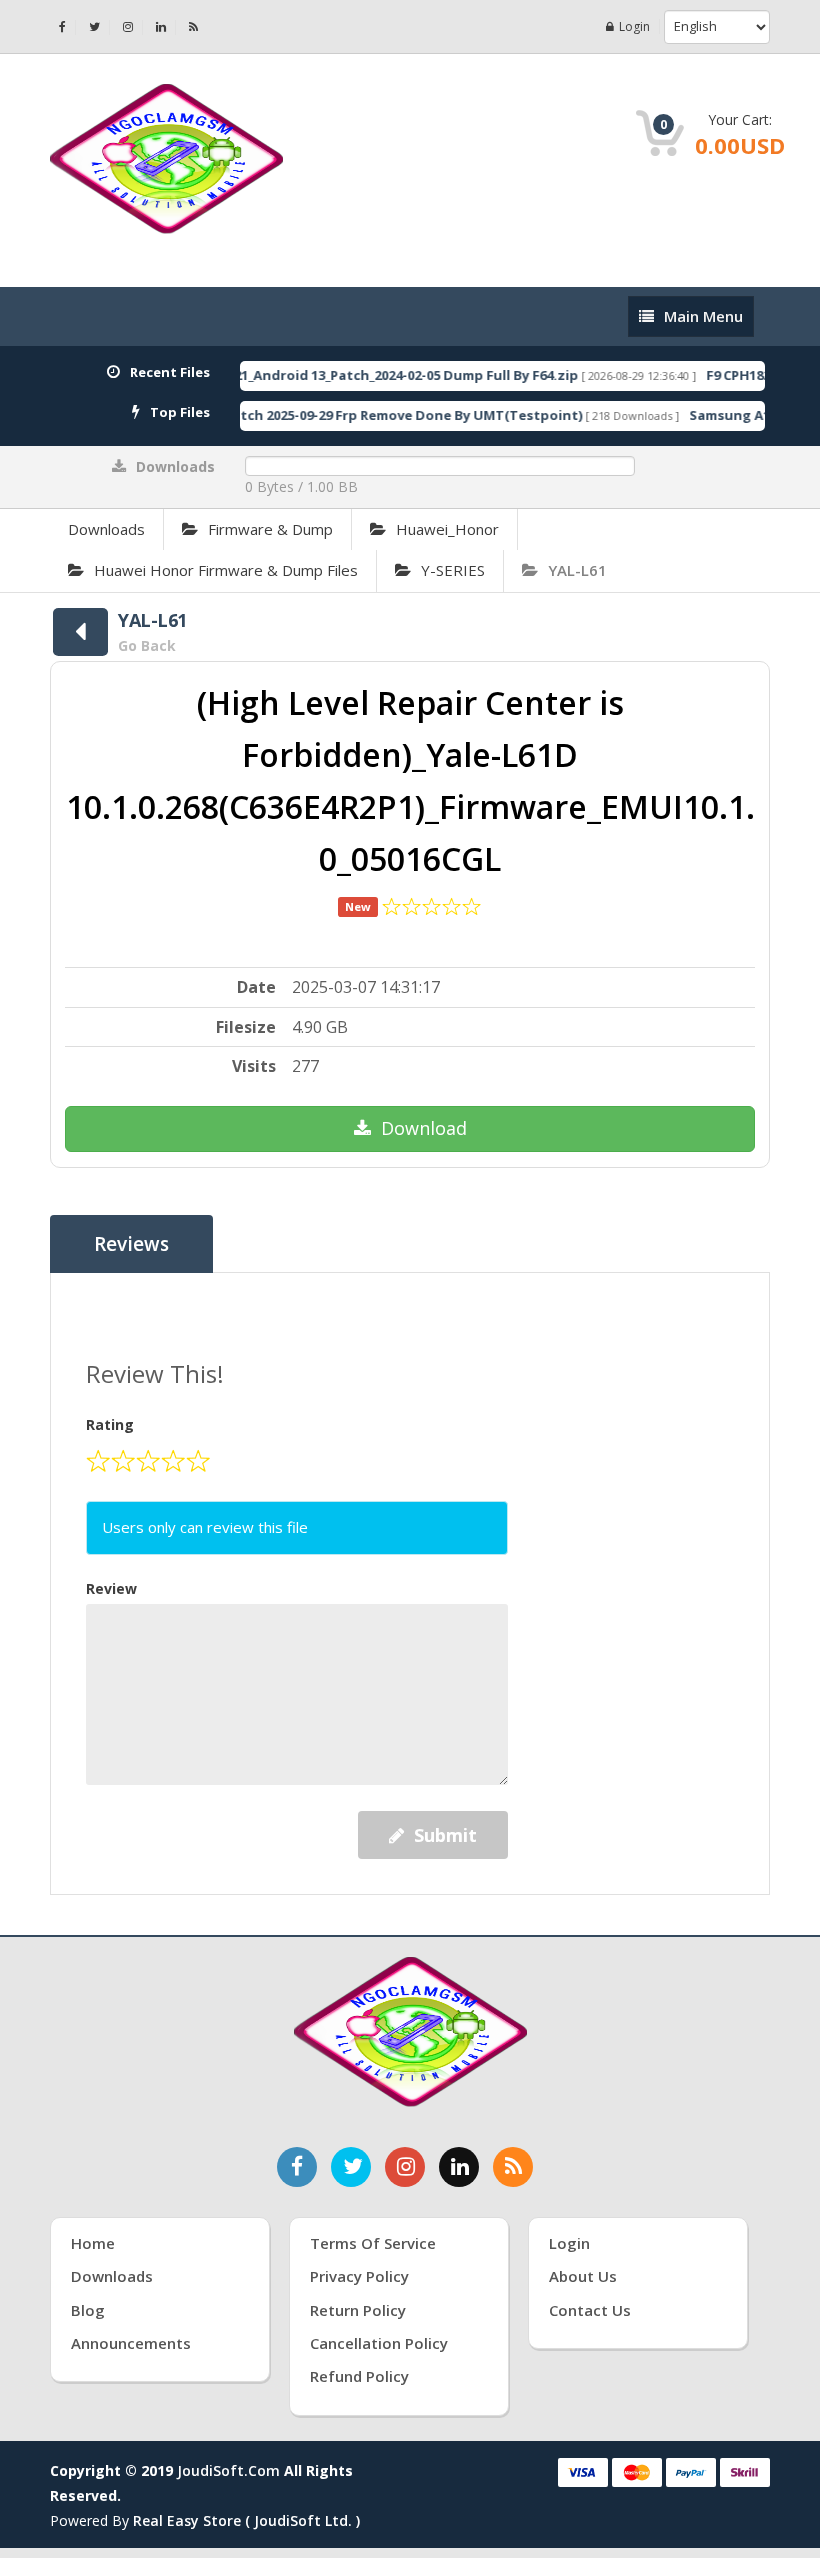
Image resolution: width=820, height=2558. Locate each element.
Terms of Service (373, 2243)
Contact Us (590, 2310)
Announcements (131, 2343)
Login (634, 26)
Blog (88, 2310)
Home (93, 2243)
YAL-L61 (577, 570)
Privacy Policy (359, 2276)
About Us (583, 2276)
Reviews (131, 1244)
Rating (110, 1424)
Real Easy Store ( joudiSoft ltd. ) (246, 2520)
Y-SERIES (453, 570)
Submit (445, 1835)
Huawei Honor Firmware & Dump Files (226, 570)
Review (111, 1588)
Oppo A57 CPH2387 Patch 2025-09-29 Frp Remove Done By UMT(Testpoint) (319, 415)
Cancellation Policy (379, 2343)
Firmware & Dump (270, 529)
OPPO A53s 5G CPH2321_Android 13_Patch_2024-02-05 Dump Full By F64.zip (317, 375)
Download (424, 1128)
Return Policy (358, 2310)
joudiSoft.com (228, 2470)
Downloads (106, 529)
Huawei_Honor (447, 529)
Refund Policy (359, 2376)
